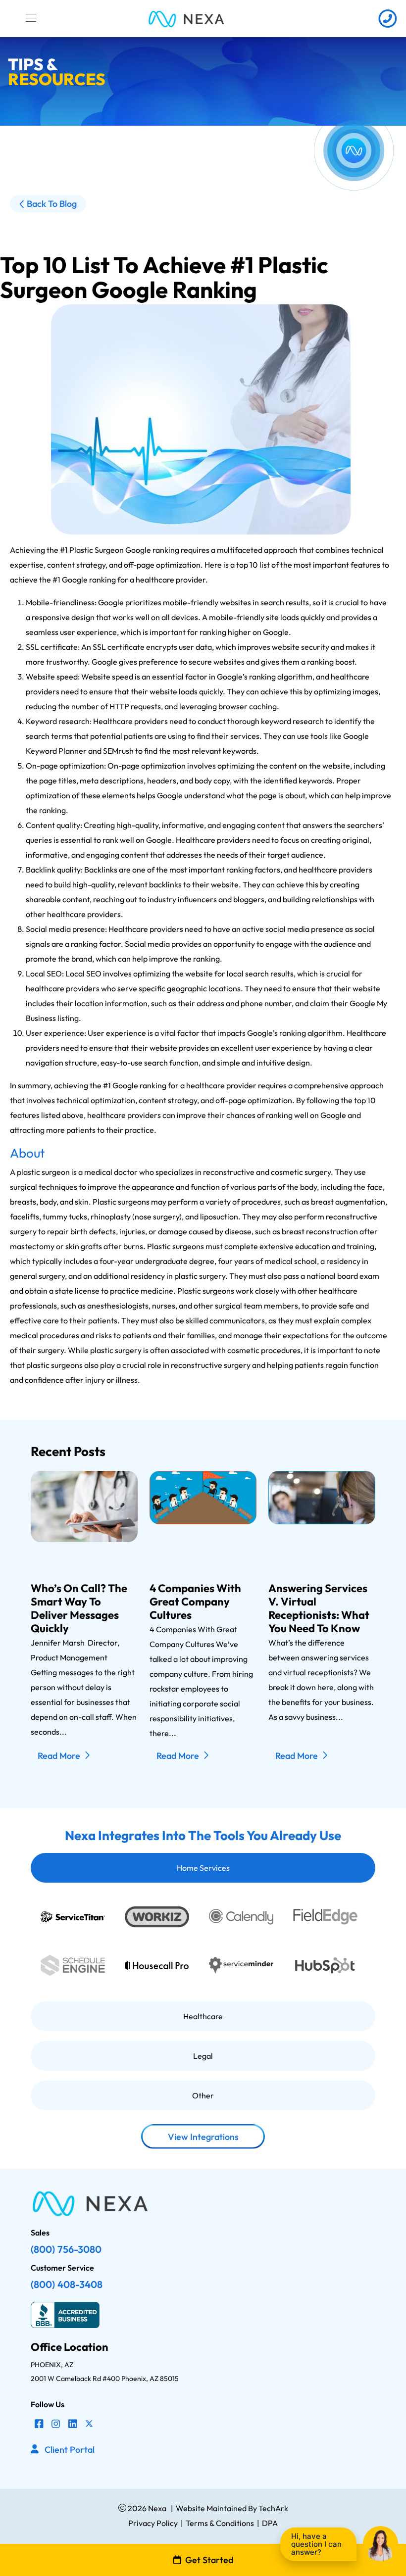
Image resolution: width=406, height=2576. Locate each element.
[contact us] (387, 19)
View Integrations (203, 2137)
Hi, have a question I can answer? (316, 2544)
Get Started (209, 2560)
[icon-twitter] (89, 2424)
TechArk (273, 2508)
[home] (186, 19)
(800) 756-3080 (66, 2249)
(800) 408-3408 (67, 2284)
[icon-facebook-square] (39, 2424)
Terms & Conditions (220, 2523)
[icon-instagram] (56, 2424)
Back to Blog (52, 204)
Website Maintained (211, 2508)
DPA (270, 2523)
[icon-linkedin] (73, 2424)
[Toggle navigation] (31, 18)
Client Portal (70, 2450)
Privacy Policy (153, 2523)
